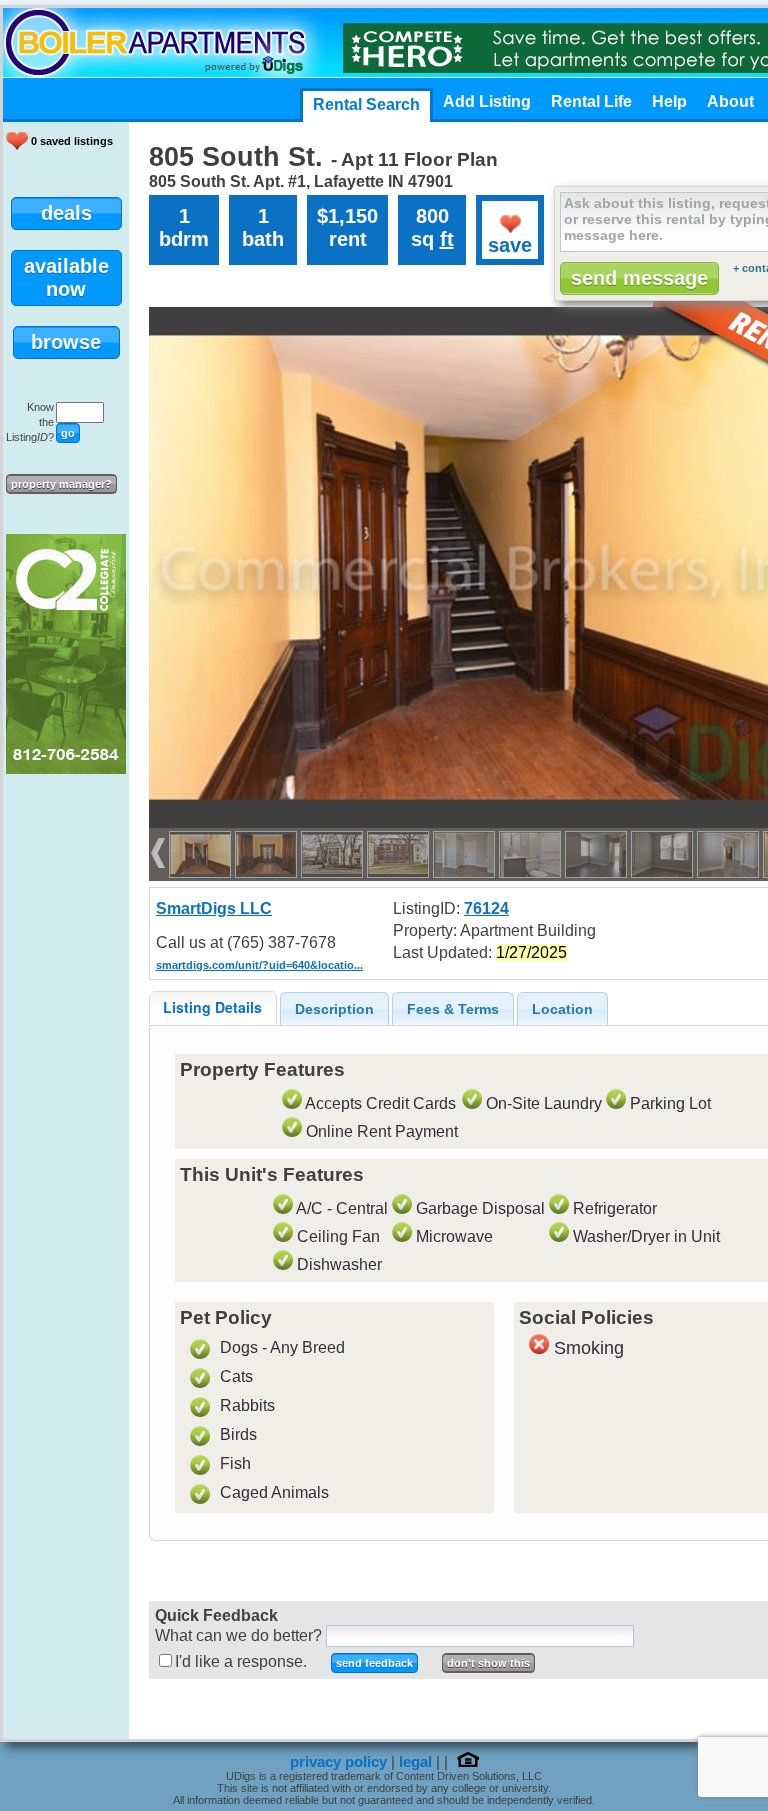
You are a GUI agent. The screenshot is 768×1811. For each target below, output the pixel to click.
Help (669, 101)
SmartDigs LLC (214, 908)
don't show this (488, 1663)
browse (66, 342)
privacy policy (338, 1762)
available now (66, 277)
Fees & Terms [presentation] (453, 1009)
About (730, 101)
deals (66, 213)
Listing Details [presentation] (212, 1007)
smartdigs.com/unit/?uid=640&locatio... (259, 965)
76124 (486, 908)
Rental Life (591, 101)
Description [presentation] (334, 1009)
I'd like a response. (241, 1661)
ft (447, 239)
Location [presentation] (562, 1009)
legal (415, 1762)
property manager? (61, 484)
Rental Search (366, 104)
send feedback (374, 1663)
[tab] (213, 1007)
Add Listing (487, 101)
